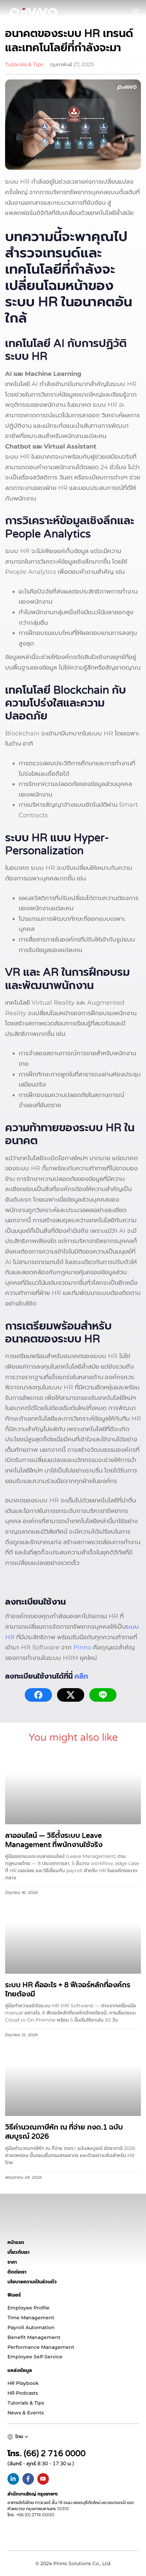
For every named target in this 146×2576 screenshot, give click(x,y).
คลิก (81, 1676)
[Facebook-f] (28, 2479)
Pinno (82, 1647)
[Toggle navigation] (117, 12)
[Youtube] (43, 2479)
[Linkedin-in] (13, 2479)
